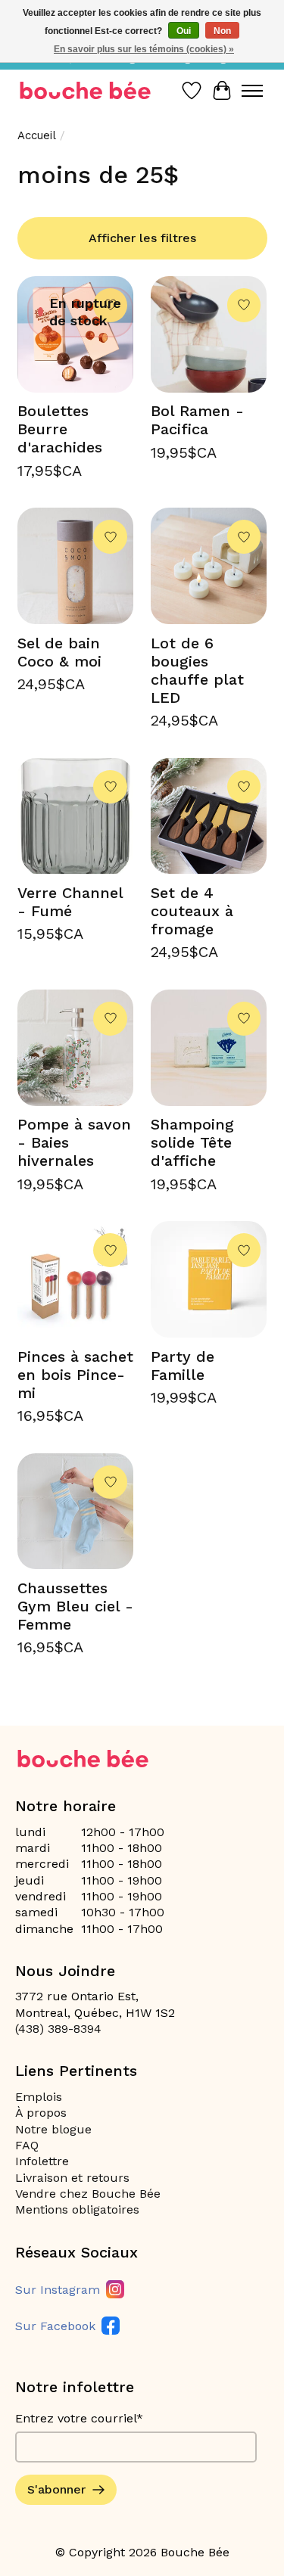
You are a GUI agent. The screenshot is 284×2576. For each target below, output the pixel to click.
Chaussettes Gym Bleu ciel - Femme (75, 1606)
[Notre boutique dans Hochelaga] (86, 90)
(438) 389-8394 (58, 2029)
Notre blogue (53, 2129)
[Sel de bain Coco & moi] (76, 566)
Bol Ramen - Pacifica (197, 420)
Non (222, 31)
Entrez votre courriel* (79, 2418)
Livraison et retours (72, 2178)
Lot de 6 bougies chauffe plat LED (197, 670)
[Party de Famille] (209, 1279)
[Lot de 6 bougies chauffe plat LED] (209, 566)
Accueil (37, 135)
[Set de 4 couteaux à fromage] (209, 816)
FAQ (27, 2145)
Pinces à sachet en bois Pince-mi (75, 1375)
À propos (41, 2113)
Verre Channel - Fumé (70, 902)
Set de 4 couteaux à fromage (192, 911)
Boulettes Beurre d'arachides (60, 429)
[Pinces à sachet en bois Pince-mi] (76, 1279)
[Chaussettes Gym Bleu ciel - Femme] (76, 1512)
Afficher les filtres (142, 238)
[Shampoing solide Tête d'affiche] (209, 1048)
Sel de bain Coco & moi (59, 652)
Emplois (39, 2097)
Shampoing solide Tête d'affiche (192, 1142)
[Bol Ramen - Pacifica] (209, 334)
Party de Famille (183, 1366)
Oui (184, 31)
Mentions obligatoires (77, 2209)
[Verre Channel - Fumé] (76, 816)
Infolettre (42, 2161)
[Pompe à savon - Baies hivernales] (76, 1048)
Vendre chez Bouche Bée (88, 2194)
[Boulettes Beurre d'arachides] (76, 334)
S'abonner (56, 2489)
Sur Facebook (55, 2326)
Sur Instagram (58, 2290)
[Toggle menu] (252, 91)
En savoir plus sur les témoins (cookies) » (144, 49)
